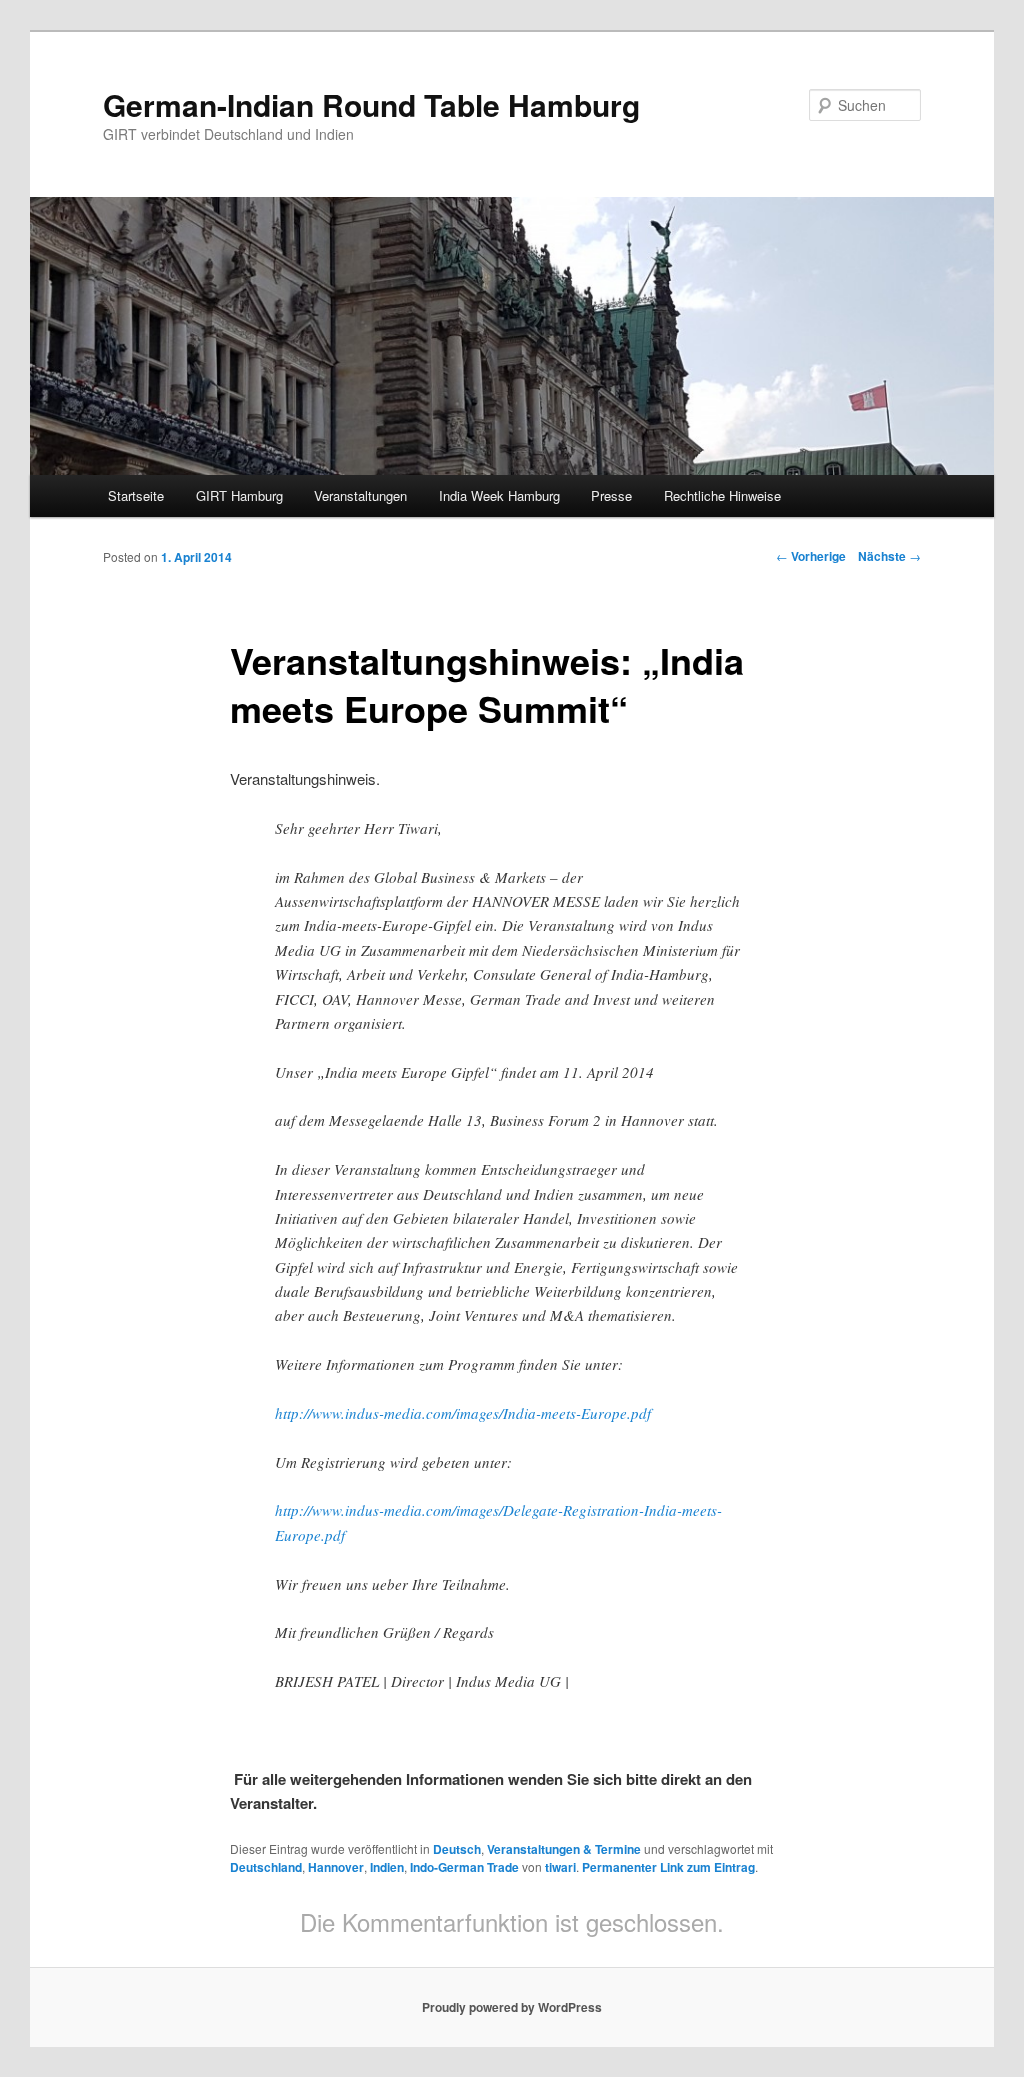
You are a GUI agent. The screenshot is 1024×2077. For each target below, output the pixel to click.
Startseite (136, 495)
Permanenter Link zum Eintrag (668, 1867)
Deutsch (457, 1849)
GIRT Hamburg (239, 495)
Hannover (336, 1867)
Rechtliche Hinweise (722, 495)
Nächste (889, 556)
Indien (387, 1867)
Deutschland (266, 1867)
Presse (611, 495)
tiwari (560, 1867)
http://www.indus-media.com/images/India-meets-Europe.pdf (463, 1413)
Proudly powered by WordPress (512, 2007)
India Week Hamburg (499, 495)
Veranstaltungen (360, 495)
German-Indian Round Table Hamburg (371, 104)
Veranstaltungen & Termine (564, 1849)
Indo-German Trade (464, 1867)
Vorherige (811, 556)
